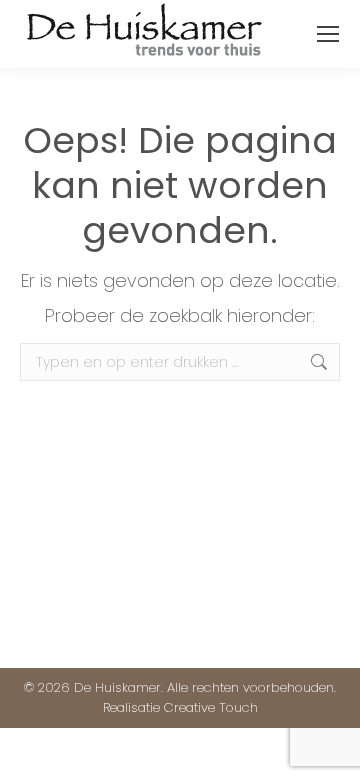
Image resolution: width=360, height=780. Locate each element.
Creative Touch (211, 707)
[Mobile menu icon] (328, 34)
